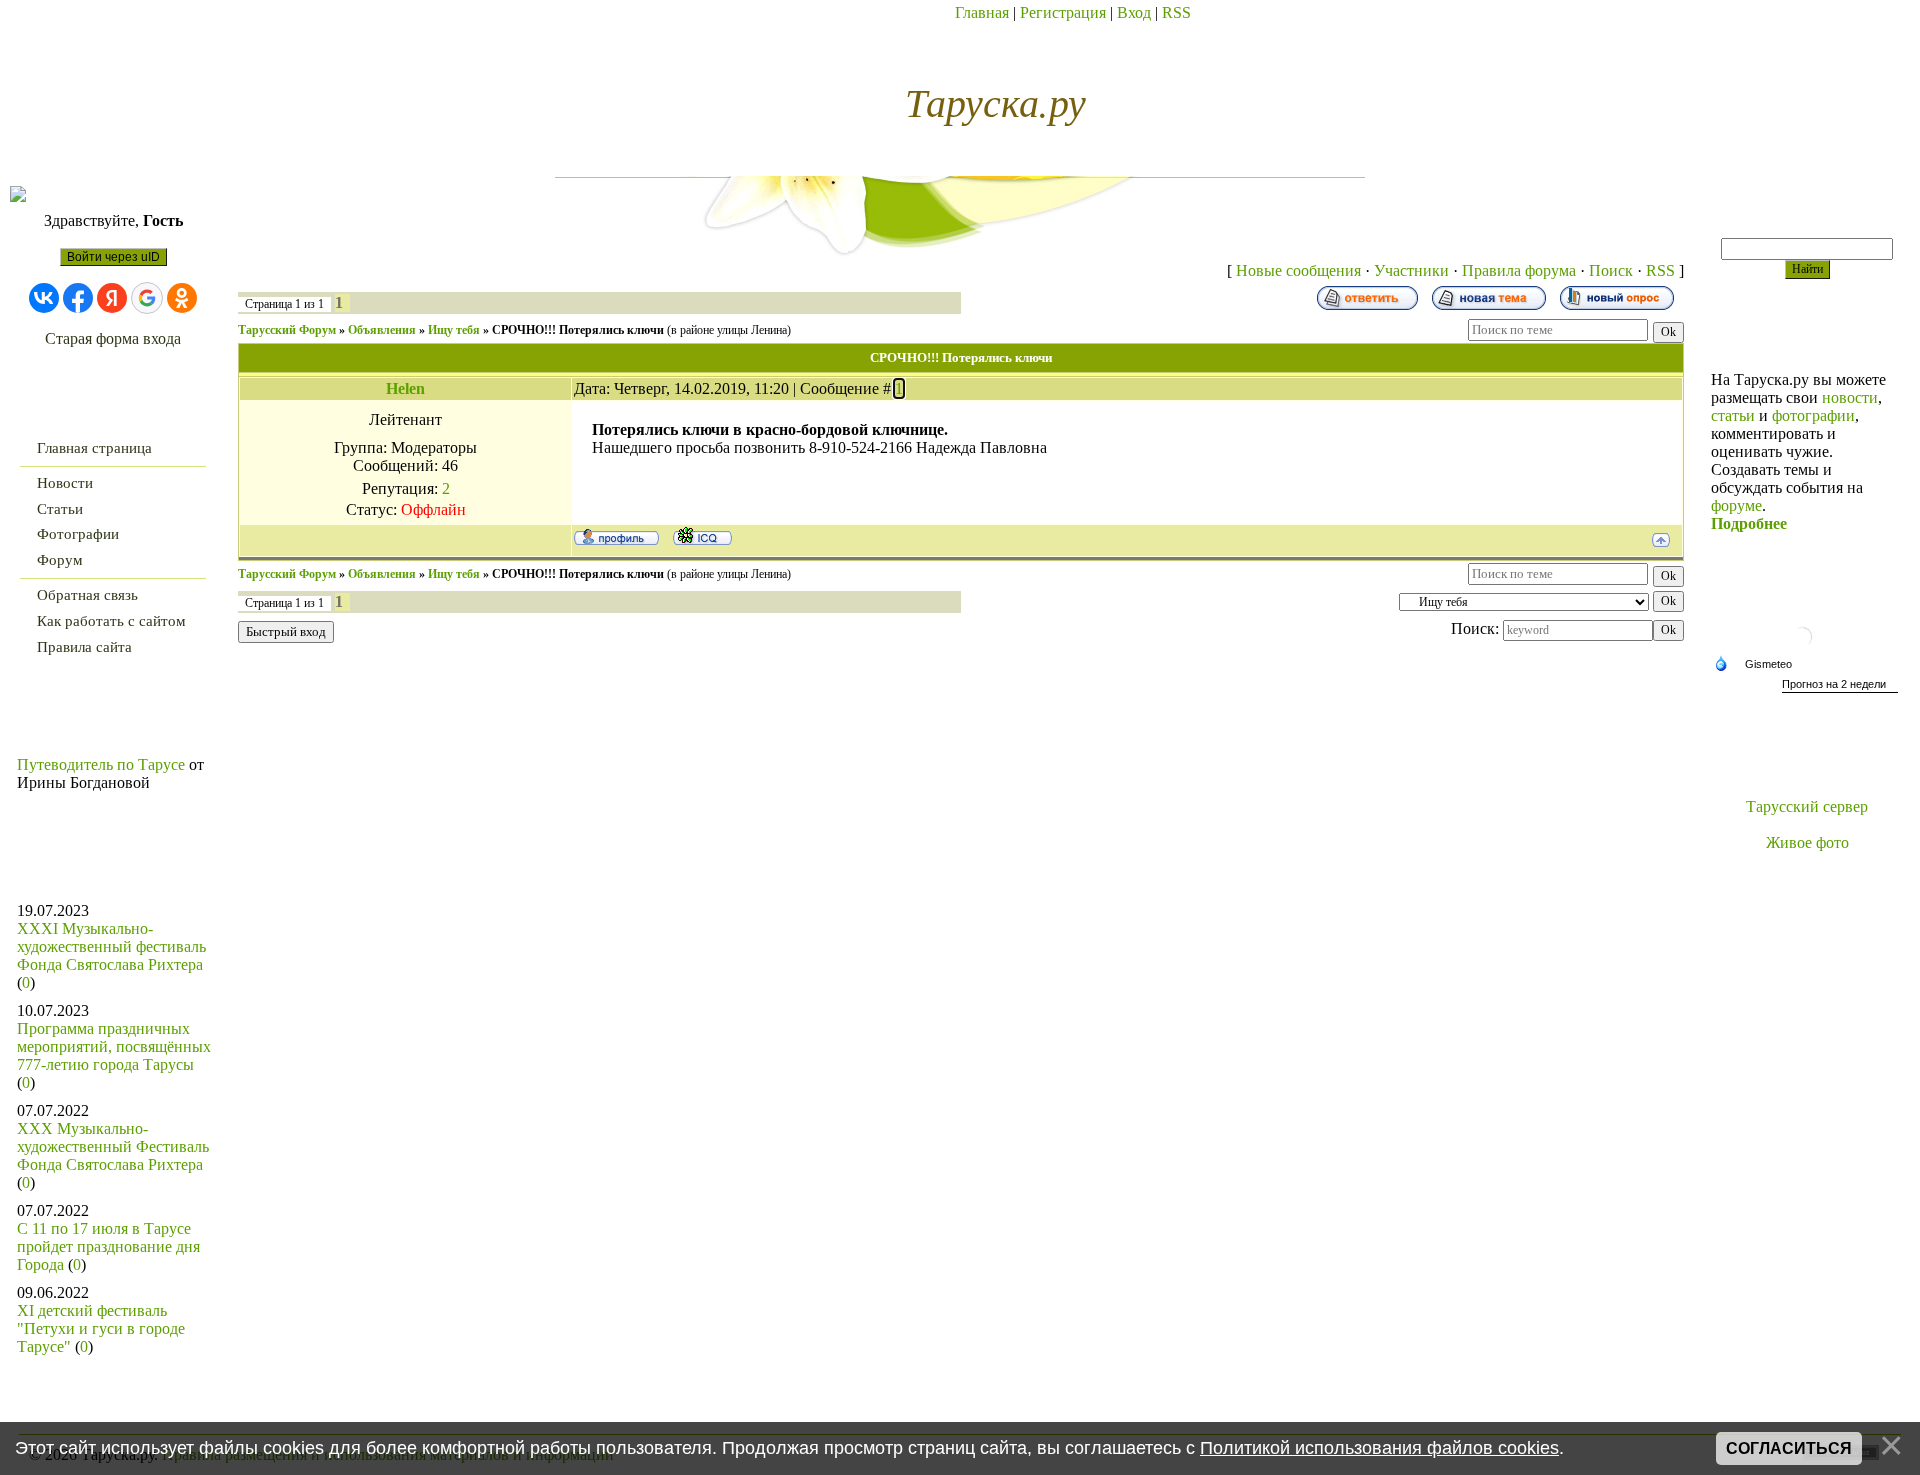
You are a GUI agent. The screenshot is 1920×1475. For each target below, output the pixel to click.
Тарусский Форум (287, 330)
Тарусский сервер (1807, 806)
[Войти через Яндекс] (112, 298)
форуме (1736, 505)
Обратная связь (87, 595)
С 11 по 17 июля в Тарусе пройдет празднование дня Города (108, 1246)
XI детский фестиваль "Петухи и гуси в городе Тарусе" (101, 1328)
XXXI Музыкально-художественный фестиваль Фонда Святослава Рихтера (111, 946)
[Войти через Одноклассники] (182, 298)
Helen (405, 388)
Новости (65, 483)
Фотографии (78, 534)
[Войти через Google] (147, 298)
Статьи (60, 509)
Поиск (1611, 270)
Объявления (382, 330)
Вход (1134, 12)
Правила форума (1519, 270)
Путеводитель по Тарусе (101, 764)
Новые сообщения (1298, 270)
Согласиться (1789, 1448)
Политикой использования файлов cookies (1379, 1448)
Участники (1411, 270)
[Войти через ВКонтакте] (44, 298)
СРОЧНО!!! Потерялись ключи (578, 330)
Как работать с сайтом (111, 621)
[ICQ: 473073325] (702, 536)
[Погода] (1758, 665)
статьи (1733, 415)
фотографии (1813, 415)
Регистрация (1063, 12)
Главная (982, 12)
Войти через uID (113, 257)
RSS (1176, 12)
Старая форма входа (113, 338)
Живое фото (1807, 842)
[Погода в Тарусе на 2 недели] (1840, 686)
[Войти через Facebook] (78, 298)
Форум (60, 560)
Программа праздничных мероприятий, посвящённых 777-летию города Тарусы (114, 1046)
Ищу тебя (454, 330)
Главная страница (94, 448)
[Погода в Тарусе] (1807, 649)
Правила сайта (84, 647)
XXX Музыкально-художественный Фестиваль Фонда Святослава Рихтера (113, 1146)
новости (1850, 397)
